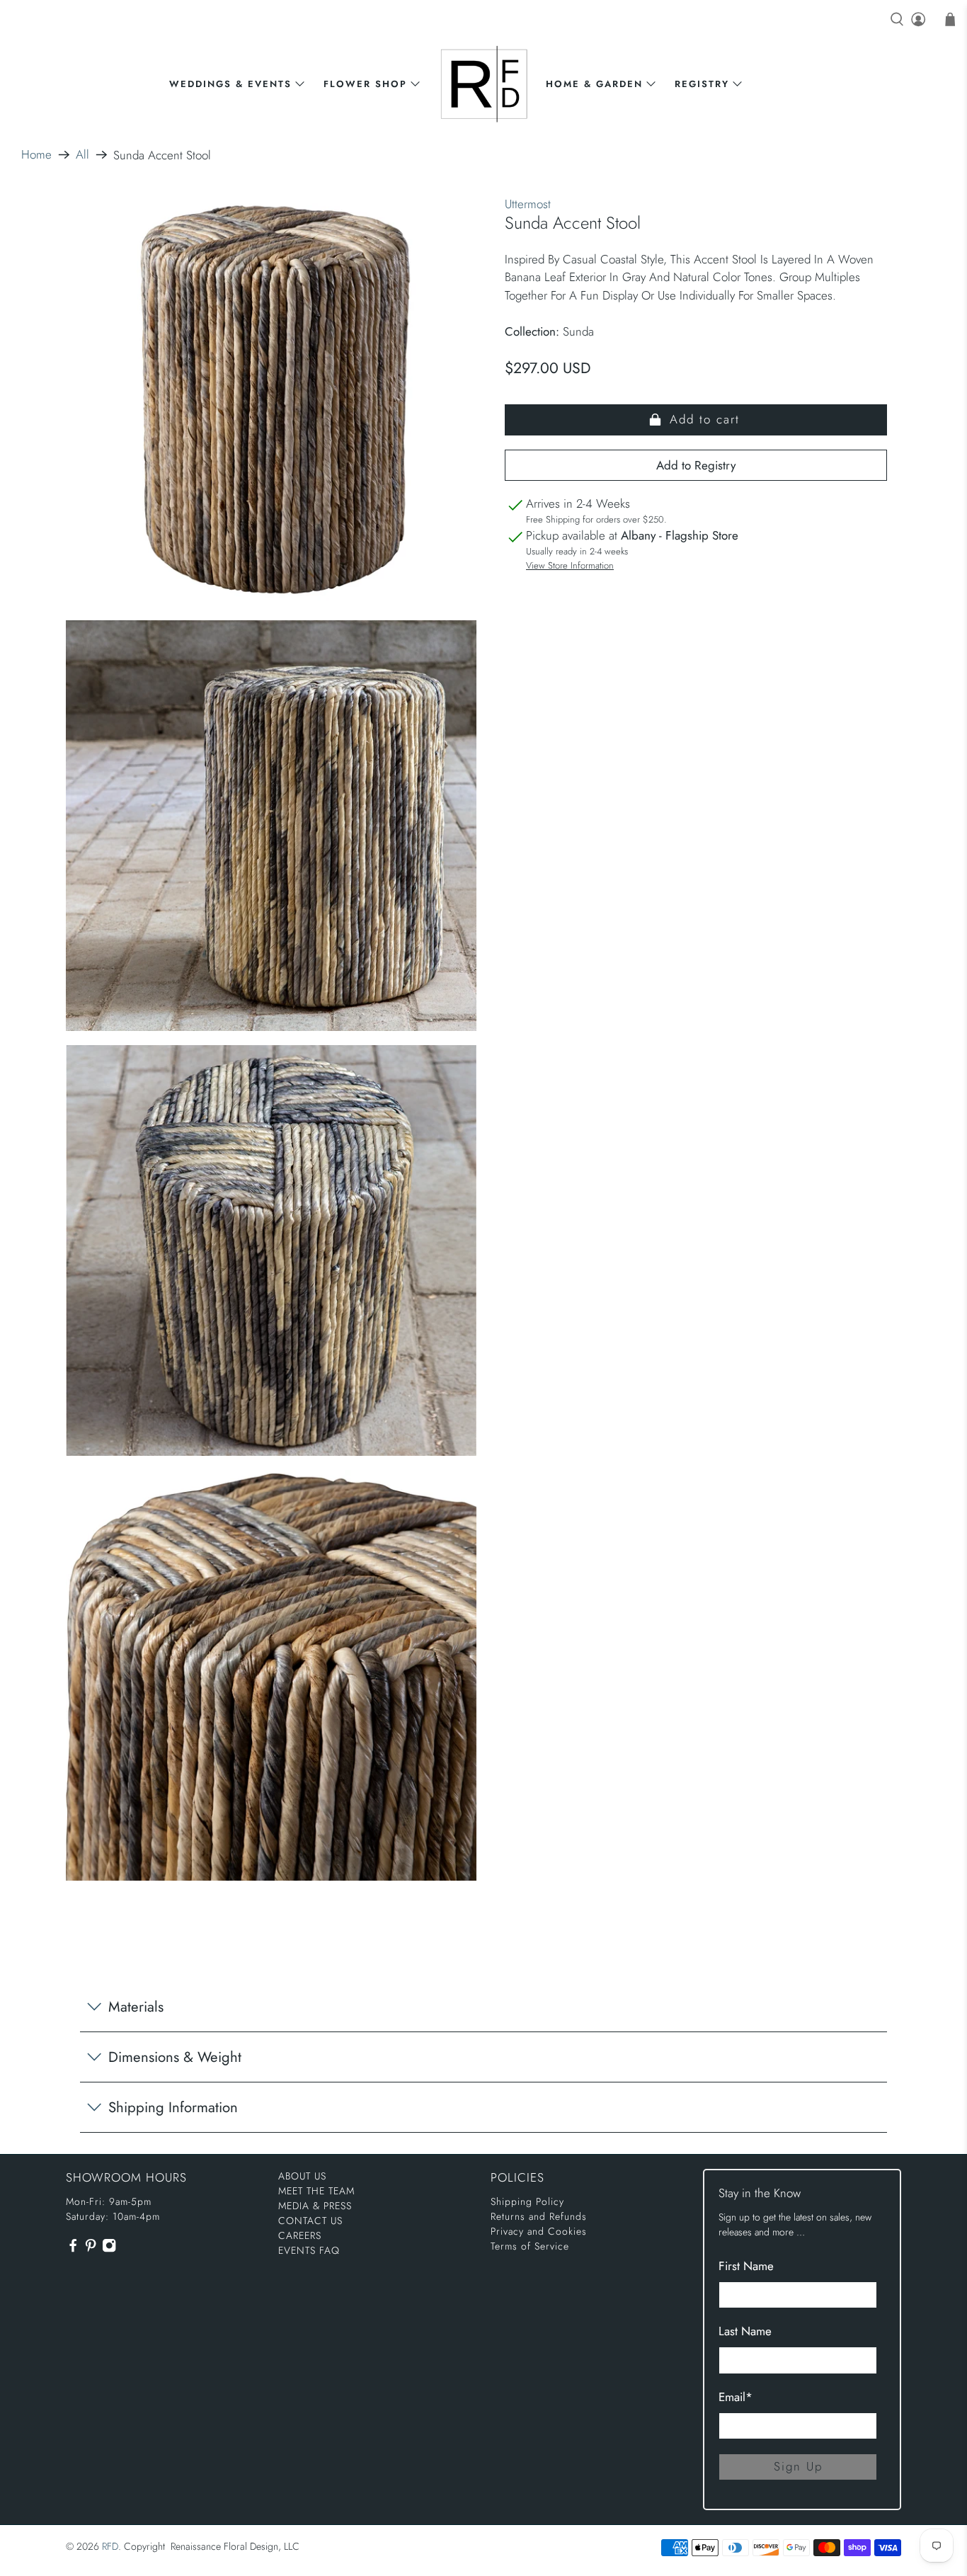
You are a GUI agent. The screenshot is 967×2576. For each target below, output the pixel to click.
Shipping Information (173, 2107)
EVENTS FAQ (309, 2250)
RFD (110, 2546)
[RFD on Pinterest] (91, 2249)
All (82, 155)
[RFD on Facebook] (73, 2249)
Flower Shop (365, 84)
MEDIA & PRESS (315, 2206)
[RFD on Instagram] (109, 2249)
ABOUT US (302, 2176)
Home (36, 155)
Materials (136, 2007)
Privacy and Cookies (539, 2231)
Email (736, 2397)
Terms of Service (530, 2246)
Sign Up (798, 2466)
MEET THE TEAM (316, 2191)
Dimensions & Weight (175, 2057)
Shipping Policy (527, 2201)
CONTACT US (310, 2221)
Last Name (745, 2331)
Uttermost (528, 204)
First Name (746, 2266)
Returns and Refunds (539, 2216)
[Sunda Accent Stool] (271, 401)
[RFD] (484, 84)
